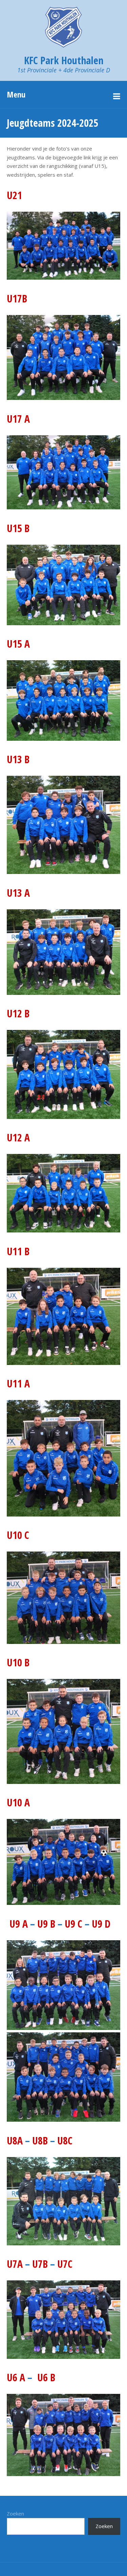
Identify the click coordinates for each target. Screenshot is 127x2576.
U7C (65, 2264)
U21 (14, 195)
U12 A (18, 1137)
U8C (65, 2141)
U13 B (18, 759)
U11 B (18, 1251)
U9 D (101, 1924)
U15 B (18, 528)
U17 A (18, 419)
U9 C (73, 1924)
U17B (17, 299)
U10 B (18, 1662)
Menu (16, 94)
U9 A (19, 1924)
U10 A (18, 1802)
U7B (40, 2264)
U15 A (18, 644)
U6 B (46, 2377)
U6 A (16, 2377)
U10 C (18, 1535)
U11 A (18, 1383)
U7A (16, 2264)
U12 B (18, 1013)
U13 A (18, 893)
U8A (15, 2141)
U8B (40, 2141)
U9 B (46, 1924)
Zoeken (15, 2513)
